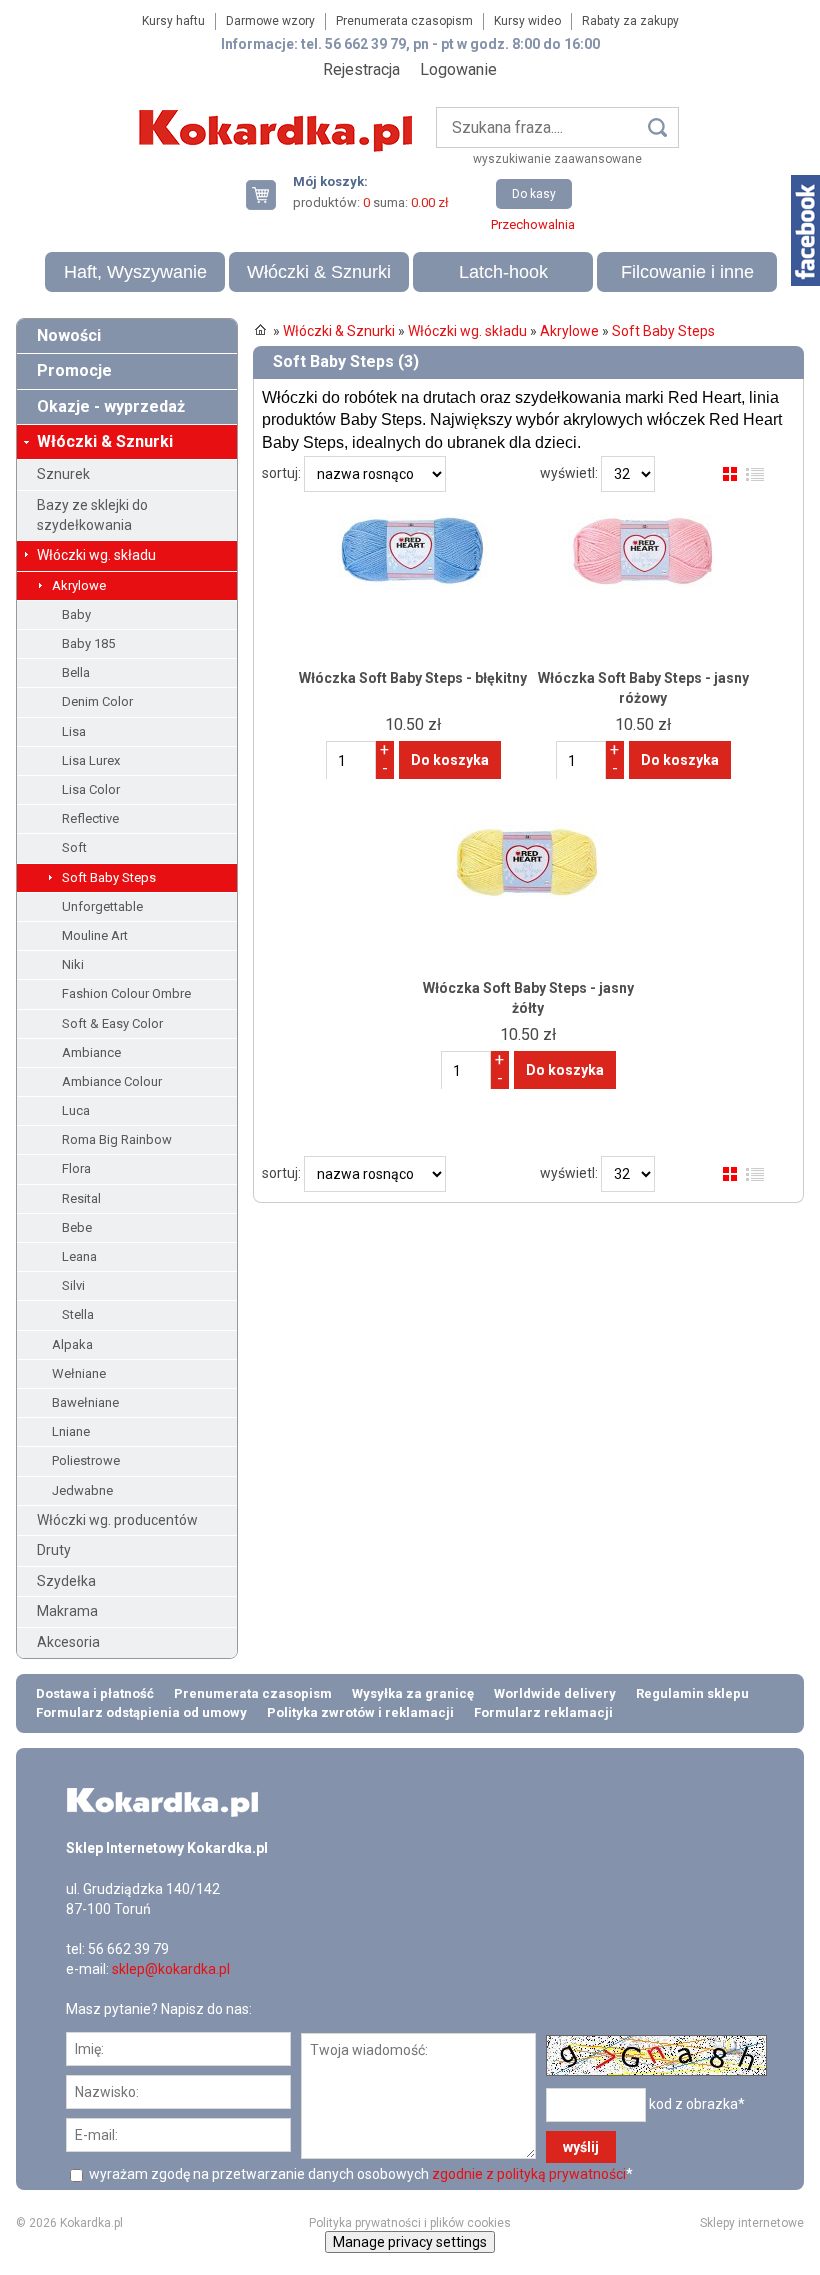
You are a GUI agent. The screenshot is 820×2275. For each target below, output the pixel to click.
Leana (79, 1256)
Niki (73, 964)
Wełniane (79, 1373)
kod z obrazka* (697, 2104)
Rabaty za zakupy (630, 21)
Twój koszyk (269, 194)
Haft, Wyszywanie (135, 272)
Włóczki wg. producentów (117, 1520)
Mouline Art (95, 935)
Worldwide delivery (555, 1693)
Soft (74, 847)
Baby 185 (88, 643)
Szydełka (66, 1581)
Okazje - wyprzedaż (111, 406)
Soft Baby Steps (109, 877)
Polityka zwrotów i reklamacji (360, 1712)
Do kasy (534, 194)
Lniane (71, 1431)
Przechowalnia (533, 224)
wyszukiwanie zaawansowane (557, 159)
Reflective (90, 818)
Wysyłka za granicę (413, 1693)
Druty (54, 1550)
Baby (76, 614)
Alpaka (72, 1344)
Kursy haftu (173, 21)
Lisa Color (91, 789)
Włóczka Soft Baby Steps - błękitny (413, 678)
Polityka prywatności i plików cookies (410, 2223)
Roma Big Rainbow (117, 1139)
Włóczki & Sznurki (319, 272)
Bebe (77, 1227)
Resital (81, 1198)
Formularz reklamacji (543, 1712)
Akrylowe (79, 585)
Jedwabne (82, 1490)
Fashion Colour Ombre (126, 993)
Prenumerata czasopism (404, 21)
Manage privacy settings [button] (410, 2242)
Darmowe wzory (270, 21)
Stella (78, 1314)
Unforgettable (102, 906)
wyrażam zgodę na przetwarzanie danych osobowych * (359, 2174)
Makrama (67, 1611)
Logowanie (458, 69)
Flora (76, 1168)
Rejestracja (361, 69)
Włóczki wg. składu (96, 555)
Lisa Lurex (91, 760)
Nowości (69, 335)
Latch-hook (503, 272)
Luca (76, 1110)
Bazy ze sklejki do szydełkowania (92, 515)
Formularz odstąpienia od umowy (141, 1712)
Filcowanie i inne (687, 272)
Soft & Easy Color (112, 1023)
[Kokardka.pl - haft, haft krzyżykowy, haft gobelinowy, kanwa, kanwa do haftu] (279, 116)
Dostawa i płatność (95, 1693)
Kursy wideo (527, 21)
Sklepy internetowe (752, 2223)
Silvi (73, 1285)
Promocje (74, 370)
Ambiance (91, 1052)
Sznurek (63, 474)
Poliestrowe (86, 1460)
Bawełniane (85, 1402)
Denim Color (97, 701)
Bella (76, 672)
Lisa (74, 731)
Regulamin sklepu (692, 1693)
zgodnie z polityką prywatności (529, 2174)
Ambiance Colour (112, 1081)
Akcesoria (68, 1642)
